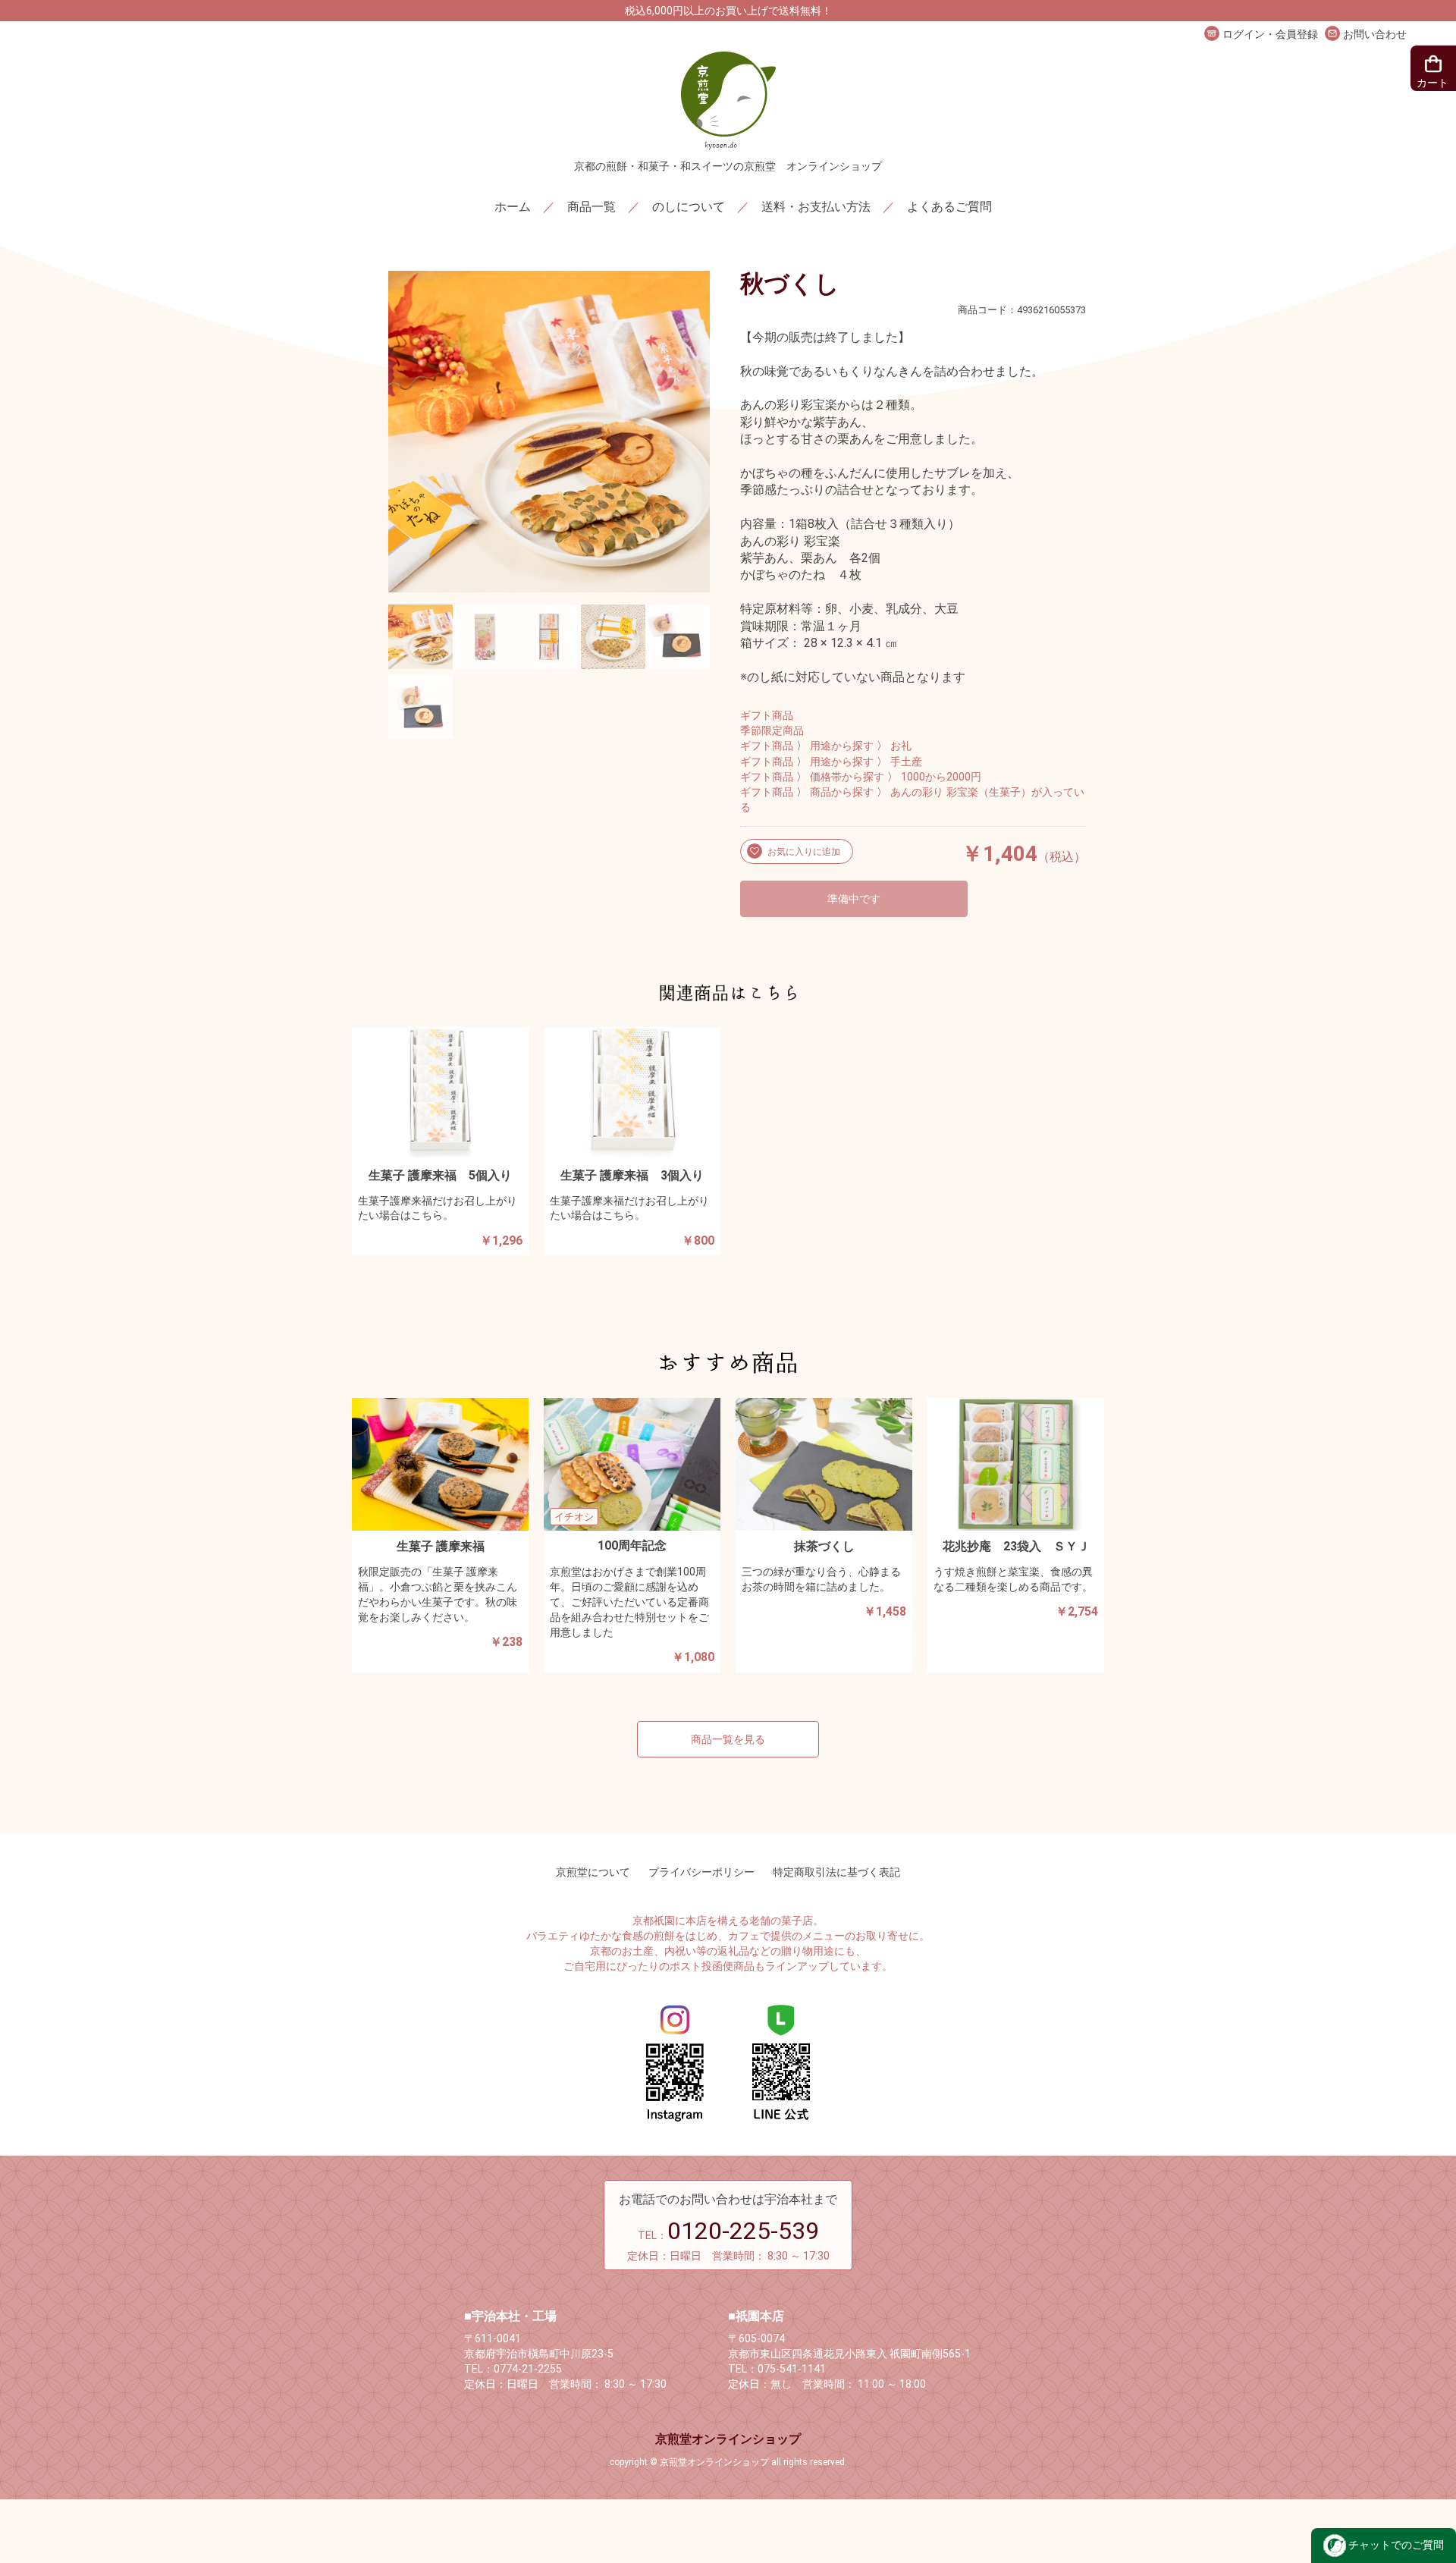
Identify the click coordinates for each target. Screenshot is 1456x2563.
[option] (549, 432)
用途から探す (842, 746)
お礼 (901, 746)
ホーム (513, 207)
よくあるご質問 (949, 207)
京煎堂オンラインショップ (728, 2439)
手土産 (906, 762)
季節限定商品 (772, 731)
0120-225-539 (743, 2231)
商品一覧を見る (728, 1739)
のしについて (689, 207)
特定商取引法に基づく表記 (836, 1872)
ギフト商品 (767, 716)
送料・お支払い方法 (816, 207)
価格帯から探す (847, 777)
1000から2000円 (941, 777)
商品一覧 (591, 207)
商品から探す (842, 792)
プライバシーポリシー (701, 1872)
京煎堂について (593, 1872)
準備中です (854, 899)
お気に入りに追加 (803, 852)
